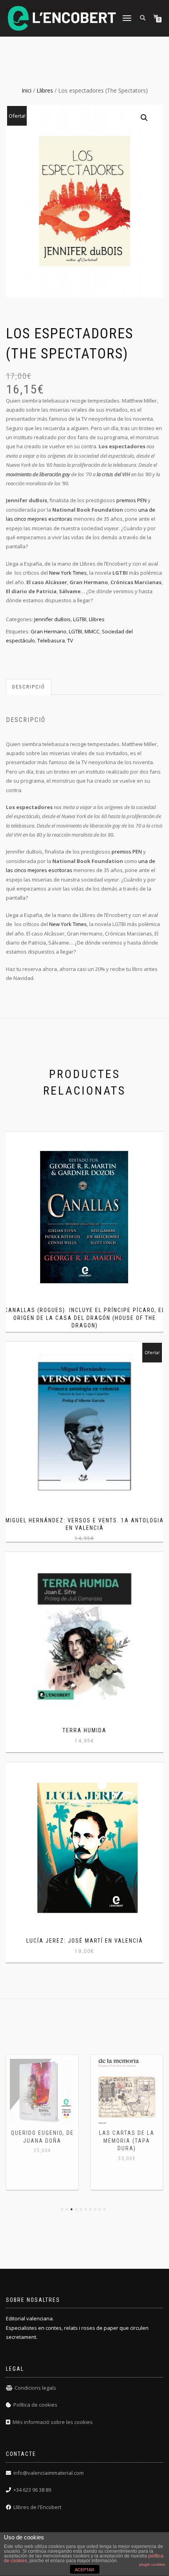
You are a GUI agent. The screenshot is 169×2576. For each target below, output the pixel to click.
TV (70, 640)
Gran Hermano (49, 631)
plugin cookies (152, 2564)
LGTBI (80, 619)
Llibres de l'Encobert (37, 2507)
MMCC (92, 631)
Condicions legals (35, 2388)
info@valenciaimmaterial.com (49, 2473)
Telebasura (51, 640)
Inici (27, 90)
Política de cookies (35, 2405)
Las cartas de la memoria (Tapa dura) (127, 2141)
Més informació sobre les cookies (53, 2422)
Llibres (45, 90)
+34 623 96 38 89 (32, 2490)
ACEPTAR (84, 2570)
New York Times (68, 573)
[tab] (29, 687)
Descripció (29, 687)
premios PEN (131, 500)
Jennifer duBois (52, 619)
